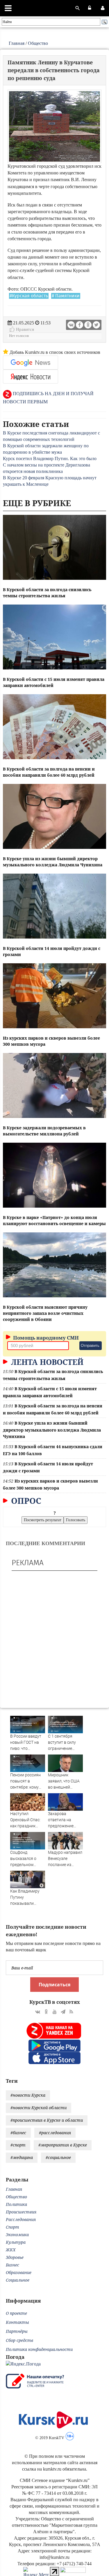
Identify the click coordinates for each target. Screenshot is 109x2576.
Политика (16, 2204)
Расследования (21, 2219)
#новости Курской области (39, 2108)
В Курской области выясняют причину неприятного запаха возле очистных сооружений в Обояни (45, 1313)
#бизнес (18, 2133)
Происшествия (21, 2212)
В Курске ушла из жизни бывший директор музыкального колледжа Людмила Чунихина (52, 1430)
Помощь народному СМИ (45, 1338)
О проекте (16, 2313)
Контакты (17, 2322)
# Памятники (66, 296)
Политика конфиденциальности (39, 2349)
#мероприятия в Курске (63, 2145)
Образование (19, 2272)
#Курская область (29, 296)
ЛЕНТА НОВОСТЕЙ (46, 1362)
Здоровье (15, 2257)
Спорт (12, 2227)
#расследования (55, 2133)
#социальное (58, 2157)
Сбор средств (19, 2340)
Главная (17, 43)
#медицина (22, 2157)
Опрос (25, 1501)
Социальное (18, 2280)
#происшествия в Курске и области (47, 2120)
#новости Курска (28, 2095)
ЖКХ (11, 2250)
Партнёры (17, 2331)
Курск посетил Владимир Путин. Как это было (50, 459)
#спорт (18, 2145)
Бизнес (12, 2265)
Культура (16, 2242)
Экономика (17, 2235)
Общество (38, 43)
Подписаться (54, 1985)
